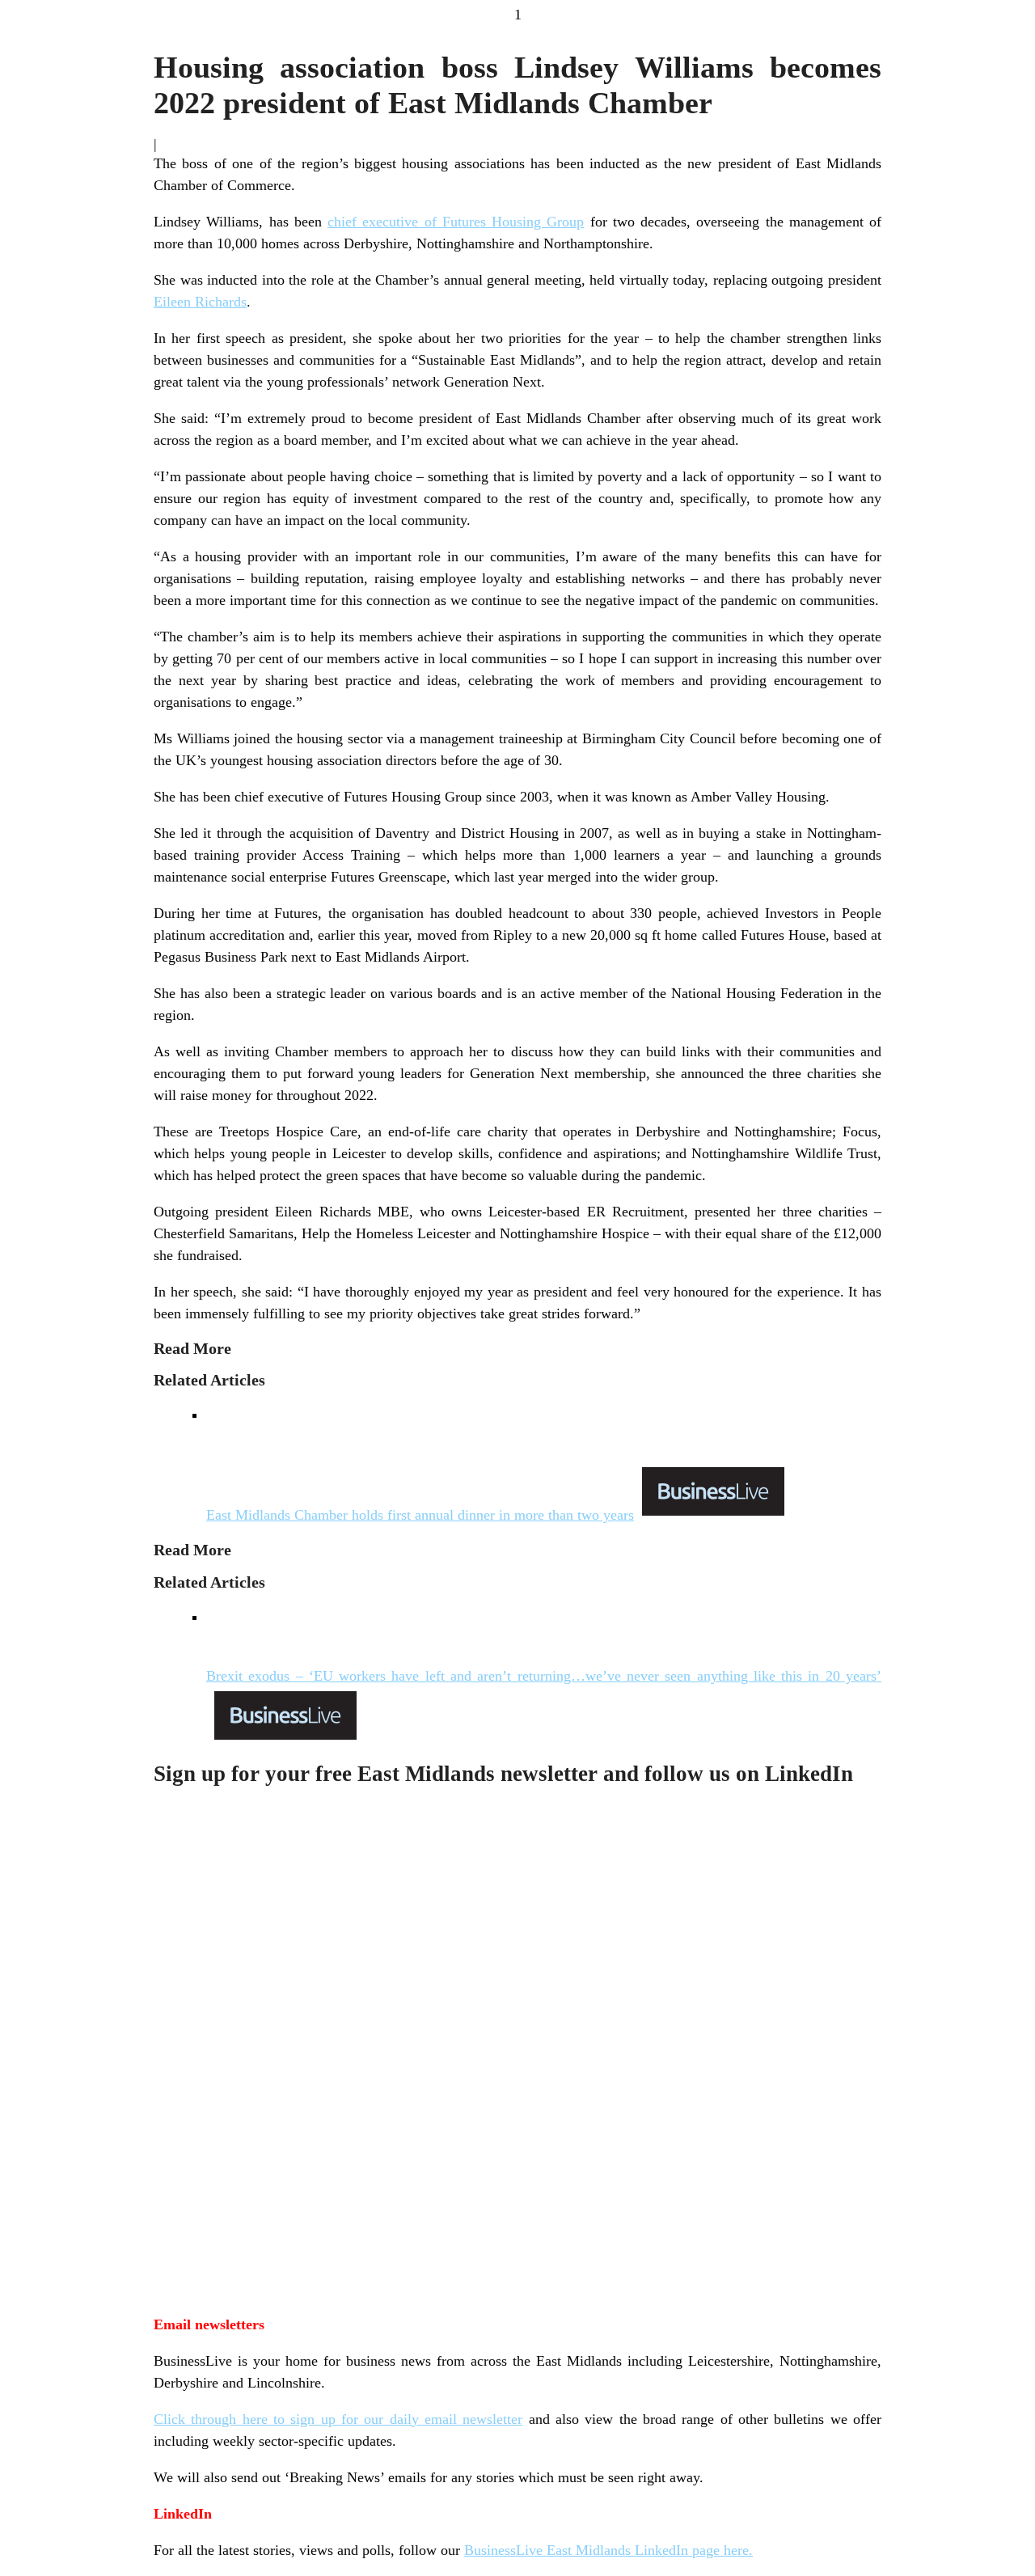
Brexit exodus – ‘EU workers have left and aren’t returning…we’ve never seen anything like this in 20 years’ (544, 1676)
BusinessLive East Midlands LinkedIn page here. (608, 2550)
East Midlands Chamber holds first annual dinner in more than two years (420, 1515)
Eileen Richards (200, 302)
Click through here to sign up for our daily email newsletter (338, 2419)
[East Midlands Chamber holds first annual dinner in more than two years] (544, 1445)
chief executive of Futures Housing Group (456, 222)
